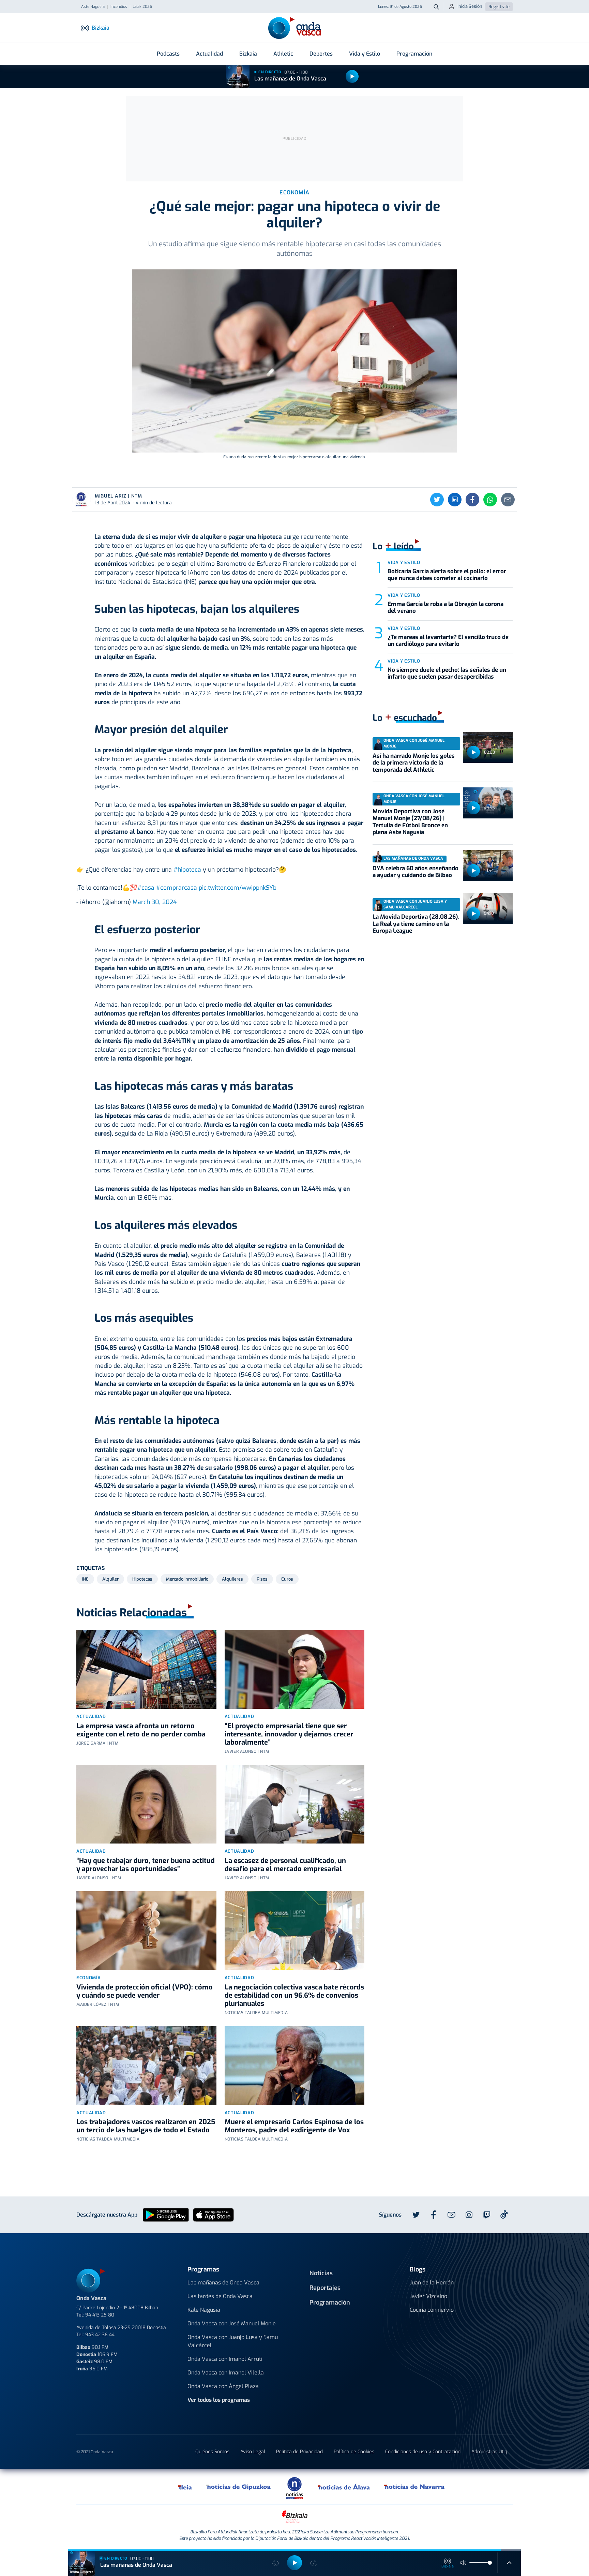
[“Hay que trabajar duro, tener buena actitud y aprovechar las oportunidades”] (146, 1804)
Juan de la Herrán (432, 2283)
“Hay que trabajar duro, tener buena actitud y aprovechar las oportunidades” (146, 1865)
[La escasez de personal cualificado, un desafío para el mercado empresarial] (295, 1804)
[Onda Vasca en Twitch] (487, 2215)
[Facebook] (472, 500)
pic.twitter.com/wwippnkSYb (238, 888)
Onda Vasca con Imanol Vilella (226, 2373)
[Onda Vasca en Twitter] (416, 2215)
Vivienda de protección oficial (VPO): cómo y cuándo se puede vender (145, 1991)
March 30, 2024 (155, 902)
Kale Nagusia (204, 2310)
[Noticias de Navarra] (415, 2487)
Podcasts (168, 54)
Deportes (321, 54)
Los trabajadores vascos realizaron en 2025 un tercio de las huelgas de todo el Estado (146, 2126)
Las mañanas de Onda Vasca (290, 79)
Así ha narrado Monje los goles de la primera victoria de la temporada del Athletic (414, 763)
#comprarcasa (177, 888)
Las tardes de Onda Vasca (220, 2296)
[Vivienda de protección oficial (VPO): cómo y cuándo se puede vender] (146, 1931)
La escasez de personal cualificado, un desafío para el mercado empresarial (285, 1865)
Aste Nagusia (93, 7)
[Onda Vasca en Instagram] (469, 2215)
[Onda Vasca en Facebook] (434, 2215)
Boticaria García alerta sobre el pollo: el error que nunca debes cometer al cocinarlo (447, 575)
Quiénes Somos (212, 2452)
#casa (146, 888)
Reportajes (325, 2288)
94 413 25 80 (100, 2315)
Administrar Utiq (489, 2452)
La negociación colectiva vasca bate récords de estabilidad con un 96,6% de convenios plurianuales (294, 1995)
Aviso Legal (253, 2452)
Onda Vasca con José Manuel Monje (232, 2323)
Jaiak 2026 (142, 7)
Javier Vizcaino (428, 2296)
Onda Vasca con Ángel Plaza (223, 2386)
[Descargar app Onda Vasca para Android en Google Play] (166, 2214)
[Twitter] (437, 500)
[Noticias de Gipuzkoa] (239, 2487)
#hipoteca (187, 870)
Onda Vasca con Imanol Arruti (225, 2359)
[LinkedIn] (455, 500)
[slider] (490, 2563)
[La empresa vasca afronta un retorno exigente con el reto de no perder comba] (146, 1669)
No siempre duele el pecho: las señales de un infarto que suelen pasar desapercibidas (447, 673)
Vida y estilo (404, 562)
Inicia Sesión (470, 6)
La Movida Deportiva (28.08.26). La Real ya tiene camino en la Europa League (416, 924)
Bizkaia (248, 54)
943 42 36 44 (100, 2335)
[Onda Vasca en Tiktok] (504, 2215)
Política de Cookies (354, 2452)
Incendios (119, 7)
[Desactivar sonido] (464, 2563)
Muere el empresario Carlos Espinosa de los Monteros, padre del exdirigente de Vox (294, 2126)
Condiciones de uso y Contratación (423, 2452)
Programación (414, 54)
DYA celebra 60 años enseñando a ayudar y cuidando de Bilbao (416, 872)
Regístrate (499, 7)
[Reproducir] (352, 76)
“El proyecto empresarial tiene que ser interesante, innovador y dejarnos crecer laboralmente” (289, 1734)
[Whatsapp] (490, 500)
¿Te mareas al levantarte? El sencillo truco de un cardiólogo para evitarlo (448, 641)
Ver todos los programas (219, 2400)
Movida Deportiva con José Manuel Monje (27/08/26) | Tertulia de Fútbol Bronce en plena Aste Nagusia (410, 822)
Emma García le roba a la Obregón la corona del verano (445, 608)
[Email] (508, 500)
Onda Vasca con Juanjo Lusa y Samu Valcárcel (233, 2341)
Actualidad (209, 54)
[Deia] (185, 2487)
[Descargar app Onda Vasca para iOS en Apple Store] (213, 2214)
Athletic (283, 54)
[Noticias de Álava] (344, 2487)
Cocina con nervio (432, 2310)
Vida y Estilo (365, 54)
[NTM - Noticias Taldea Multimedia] (294, 2488)
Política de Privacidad (299, 2452)
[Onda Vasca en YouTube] (451, 2215)
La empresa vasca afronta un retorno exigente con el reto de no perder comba (141, 1730)
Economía (88, 1978)
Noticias (321, 2273)
